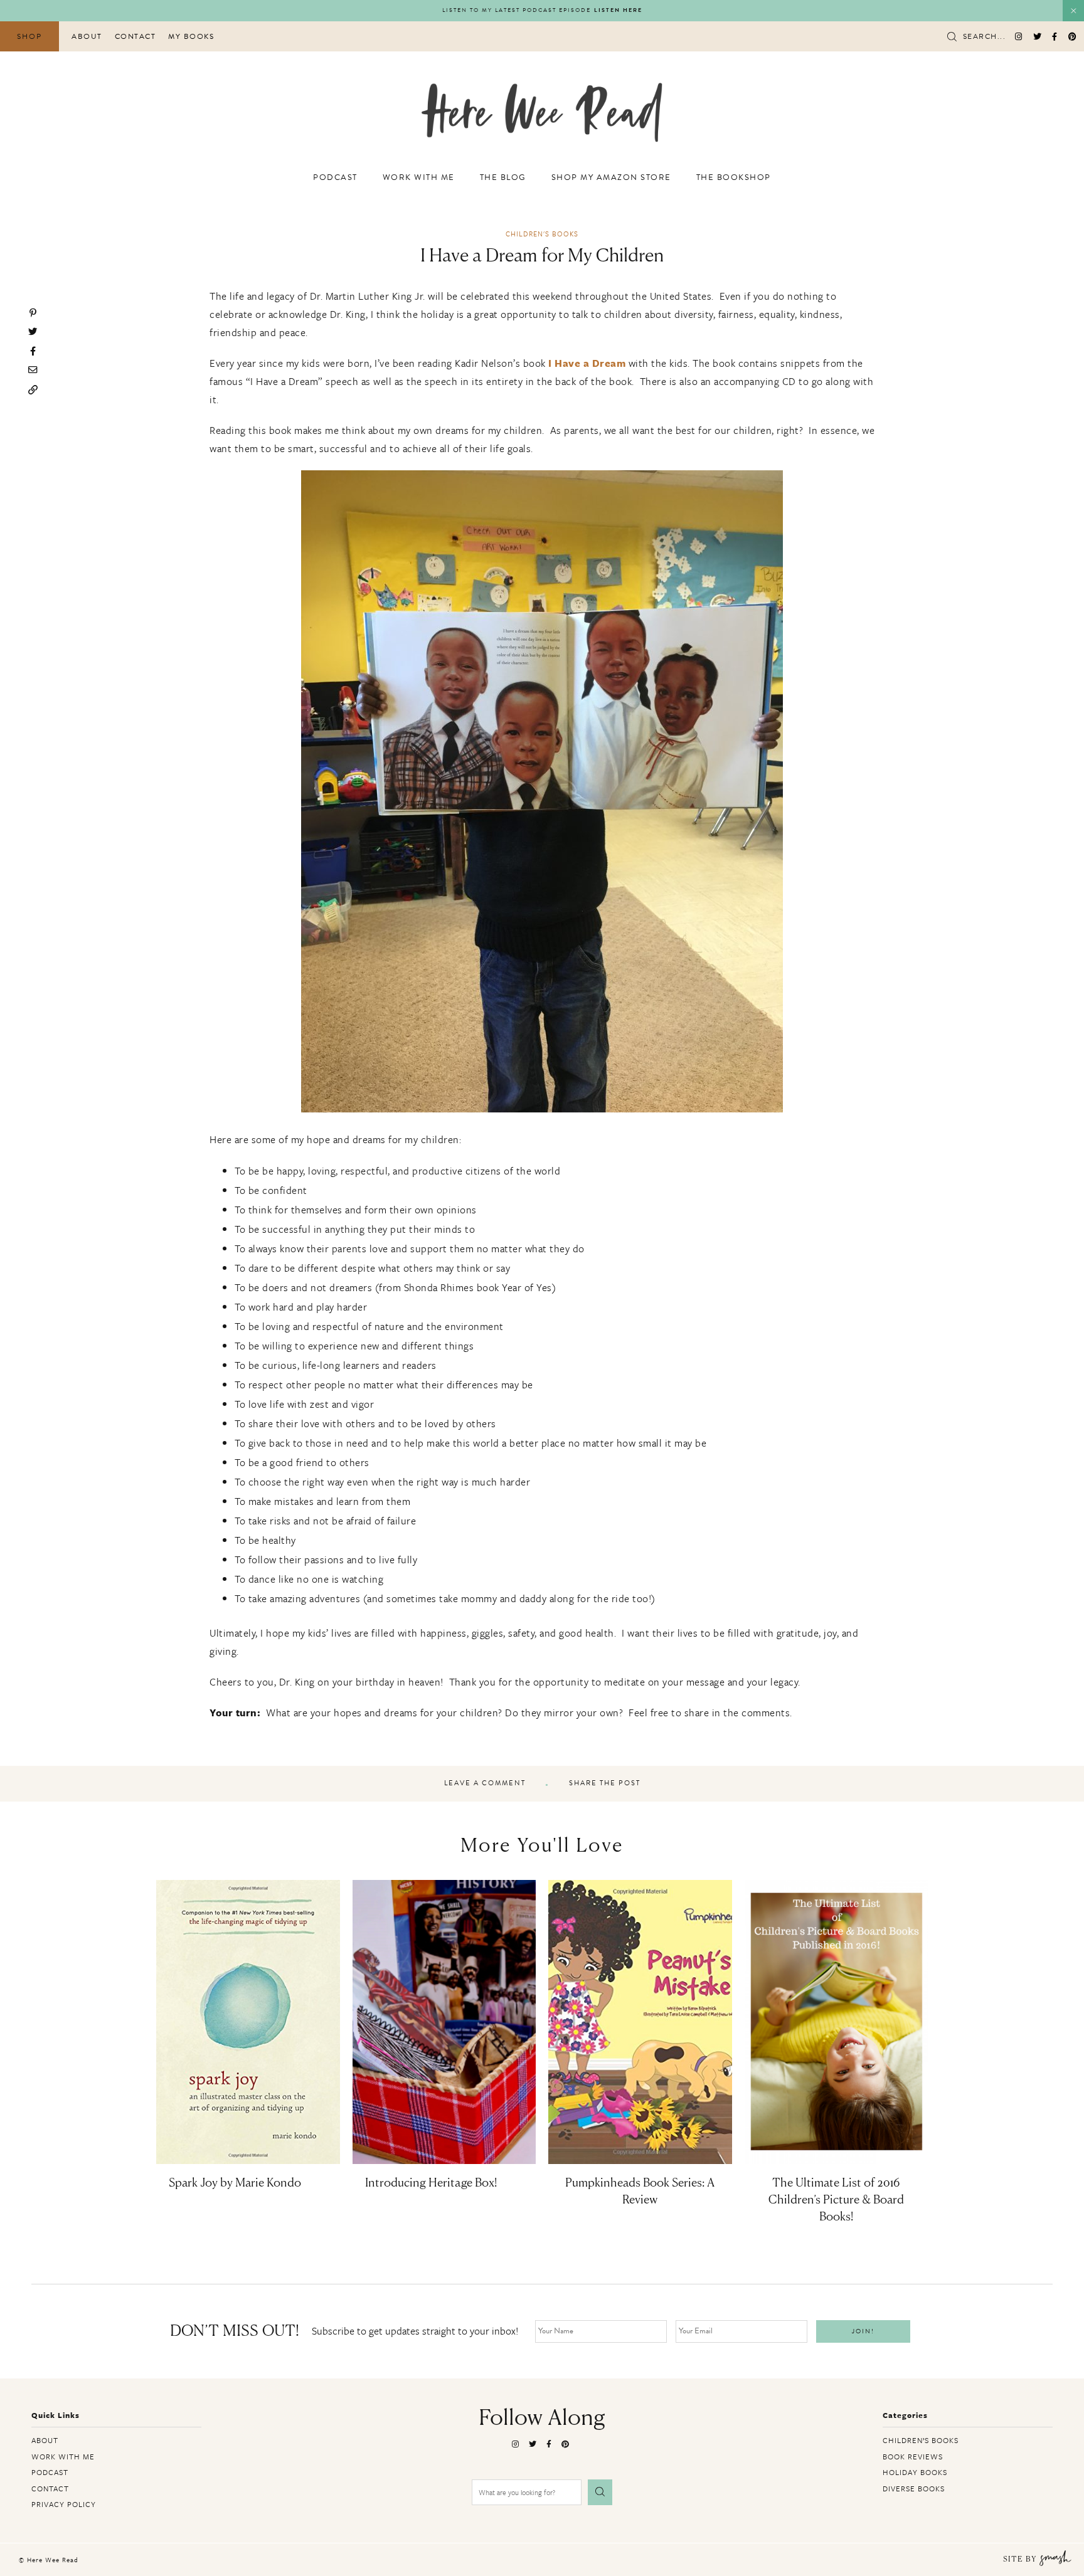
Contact (135, 36)
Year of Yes (527, 1287)
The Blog (503, 177)
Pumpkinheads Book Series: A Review (640, 2192)
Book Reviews (913, 2456)
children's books (542, 234)
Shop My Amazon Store (611, 177)
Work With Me (419, 177)
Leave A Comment (485, 1783)
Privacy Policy (64, 2504)
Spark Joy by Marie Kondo (235, 2183)
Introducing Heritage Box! (431, 2183)
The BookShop (734, 177)
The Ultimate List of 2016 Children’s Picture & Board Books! (836, 2200)
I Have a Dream (587, 363)
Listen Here (618, 10)
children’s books (921, 2440)
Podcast (335, 177)
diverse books (914, 2488)
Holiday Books (915, 2472)
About (87, 36)
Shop (29, 36)
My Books (191, 36)
